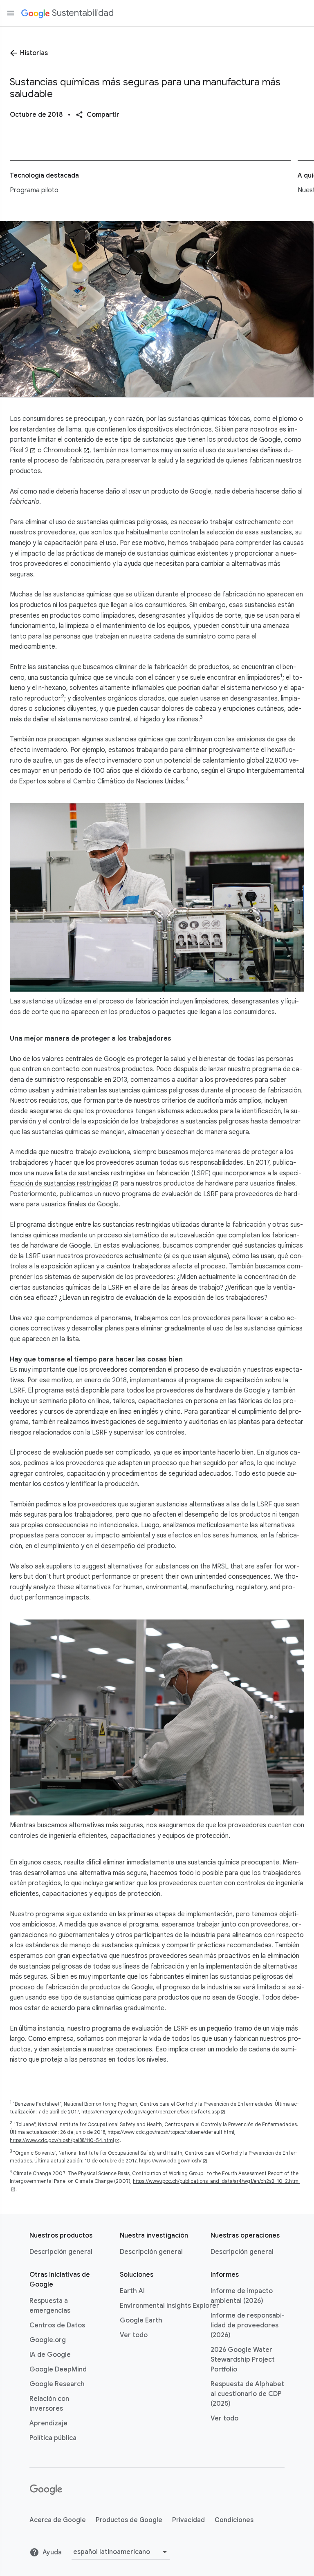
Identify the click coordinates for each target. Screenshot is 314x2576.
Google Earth (141, 2320)
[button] (97, 115)
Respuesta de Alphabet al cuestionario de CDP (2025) (247, 2394)
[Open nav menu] (11, 13)
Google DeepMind (58, 2369)
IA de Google (50, 2355)
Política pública (53, 2438)
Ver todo (134, 2335)
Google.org (48, 2340)
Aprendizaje (48, 2423)
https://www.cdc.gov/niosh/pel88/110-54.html (62, 2140)
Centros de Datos (57, 2325)
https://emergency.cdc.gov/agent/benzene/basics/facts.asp (150, 2112)
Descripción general (61, 2252)
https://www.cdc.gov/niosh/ (170, 2161)
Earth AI (132, 2291)
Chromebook (63, 450)
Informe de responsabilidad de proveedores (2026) (248, 2325)
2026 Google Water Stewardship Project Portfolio (243, 2360)
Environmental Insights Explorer (169, 2306)
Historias (34, 53)
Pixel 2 (19, 450)
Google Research (57, 2384)
